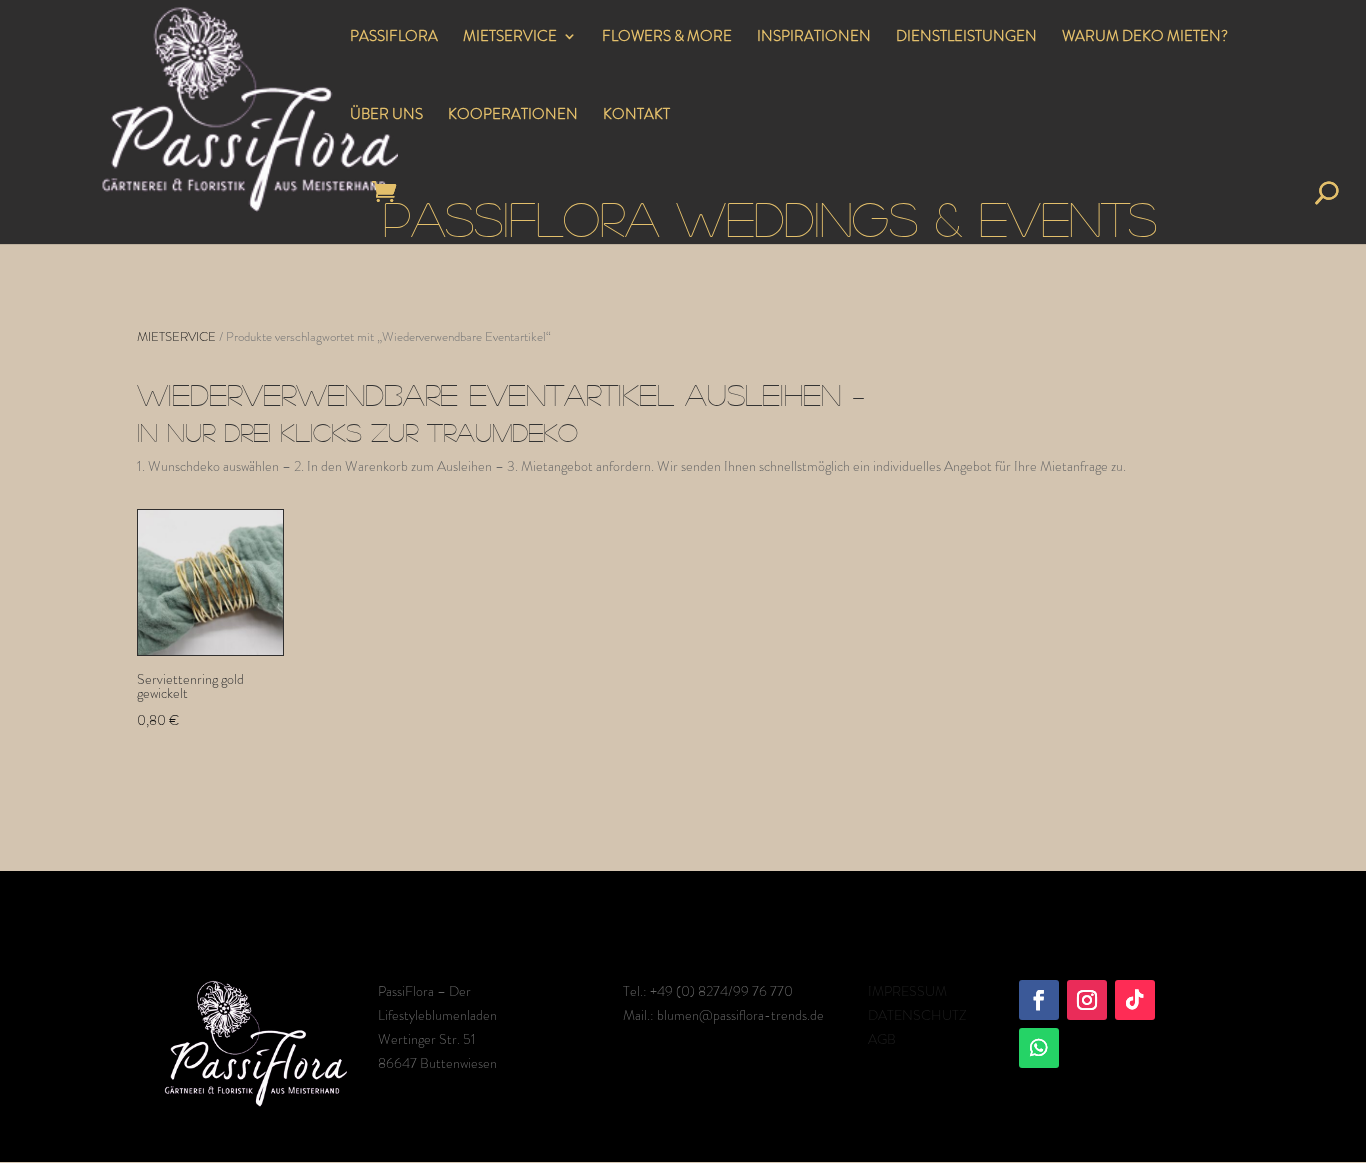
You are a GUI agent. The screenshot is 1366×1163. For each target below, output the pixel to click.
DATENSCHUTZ (917, 1015)
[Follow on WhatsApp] (1039, 1048)
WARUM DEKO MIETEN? (1145, 38)
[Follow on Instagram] (1087, 1000)
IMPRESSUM (907, 991)
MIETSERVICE (510, 38)
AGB (882, 1039)
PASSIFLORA (394, 38)
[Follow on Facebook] (1039, 1000)
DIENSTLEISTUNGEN (966, 38)
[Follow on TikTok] (1135, 1000)
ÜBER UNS (386, 116)
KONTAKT (636, 116)
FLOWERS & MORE (667, 38)
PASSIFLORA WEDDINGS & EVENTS (770, 217)
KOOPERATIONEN (513, 116)
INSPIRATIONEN (814, 38)
